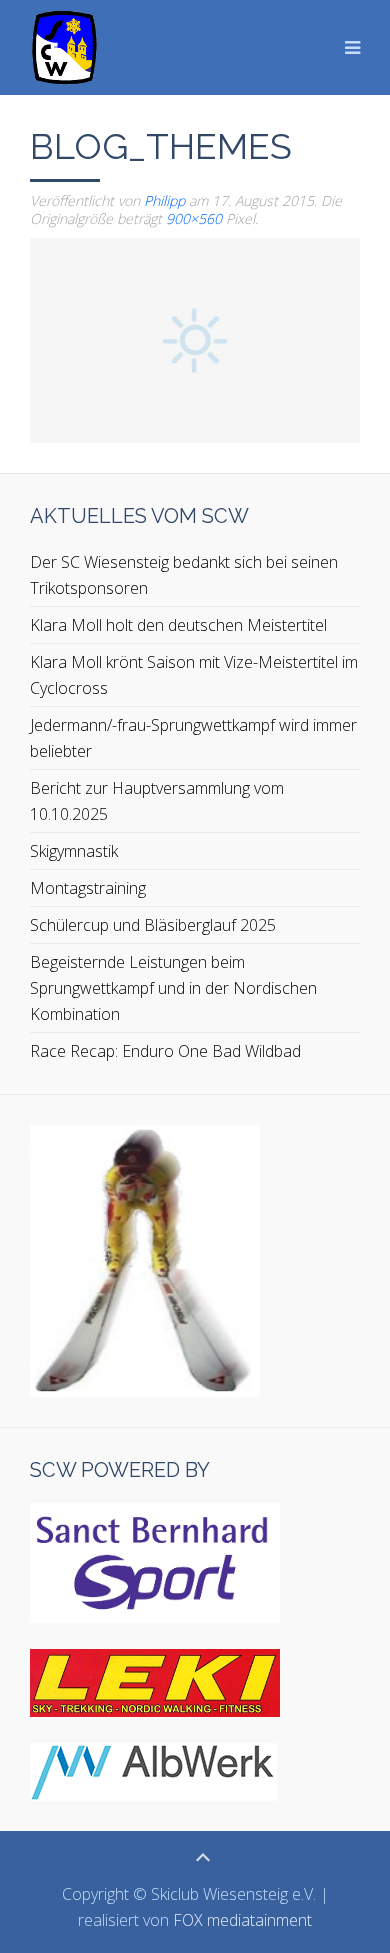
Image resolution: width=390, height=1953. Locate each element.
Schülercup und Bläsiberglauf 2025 (153, 925)
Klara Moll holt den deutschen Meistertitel (178, 625)
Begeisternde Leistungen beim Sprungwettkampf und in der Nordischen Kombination (173, 988)
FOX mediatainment (242, 1920)
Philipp (164, 200)
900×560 (194, 218)
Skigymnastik (74, 851)
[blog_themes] (195, 339)
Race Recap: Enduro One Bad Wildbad (165, 1051)
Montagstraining (88, 888)
